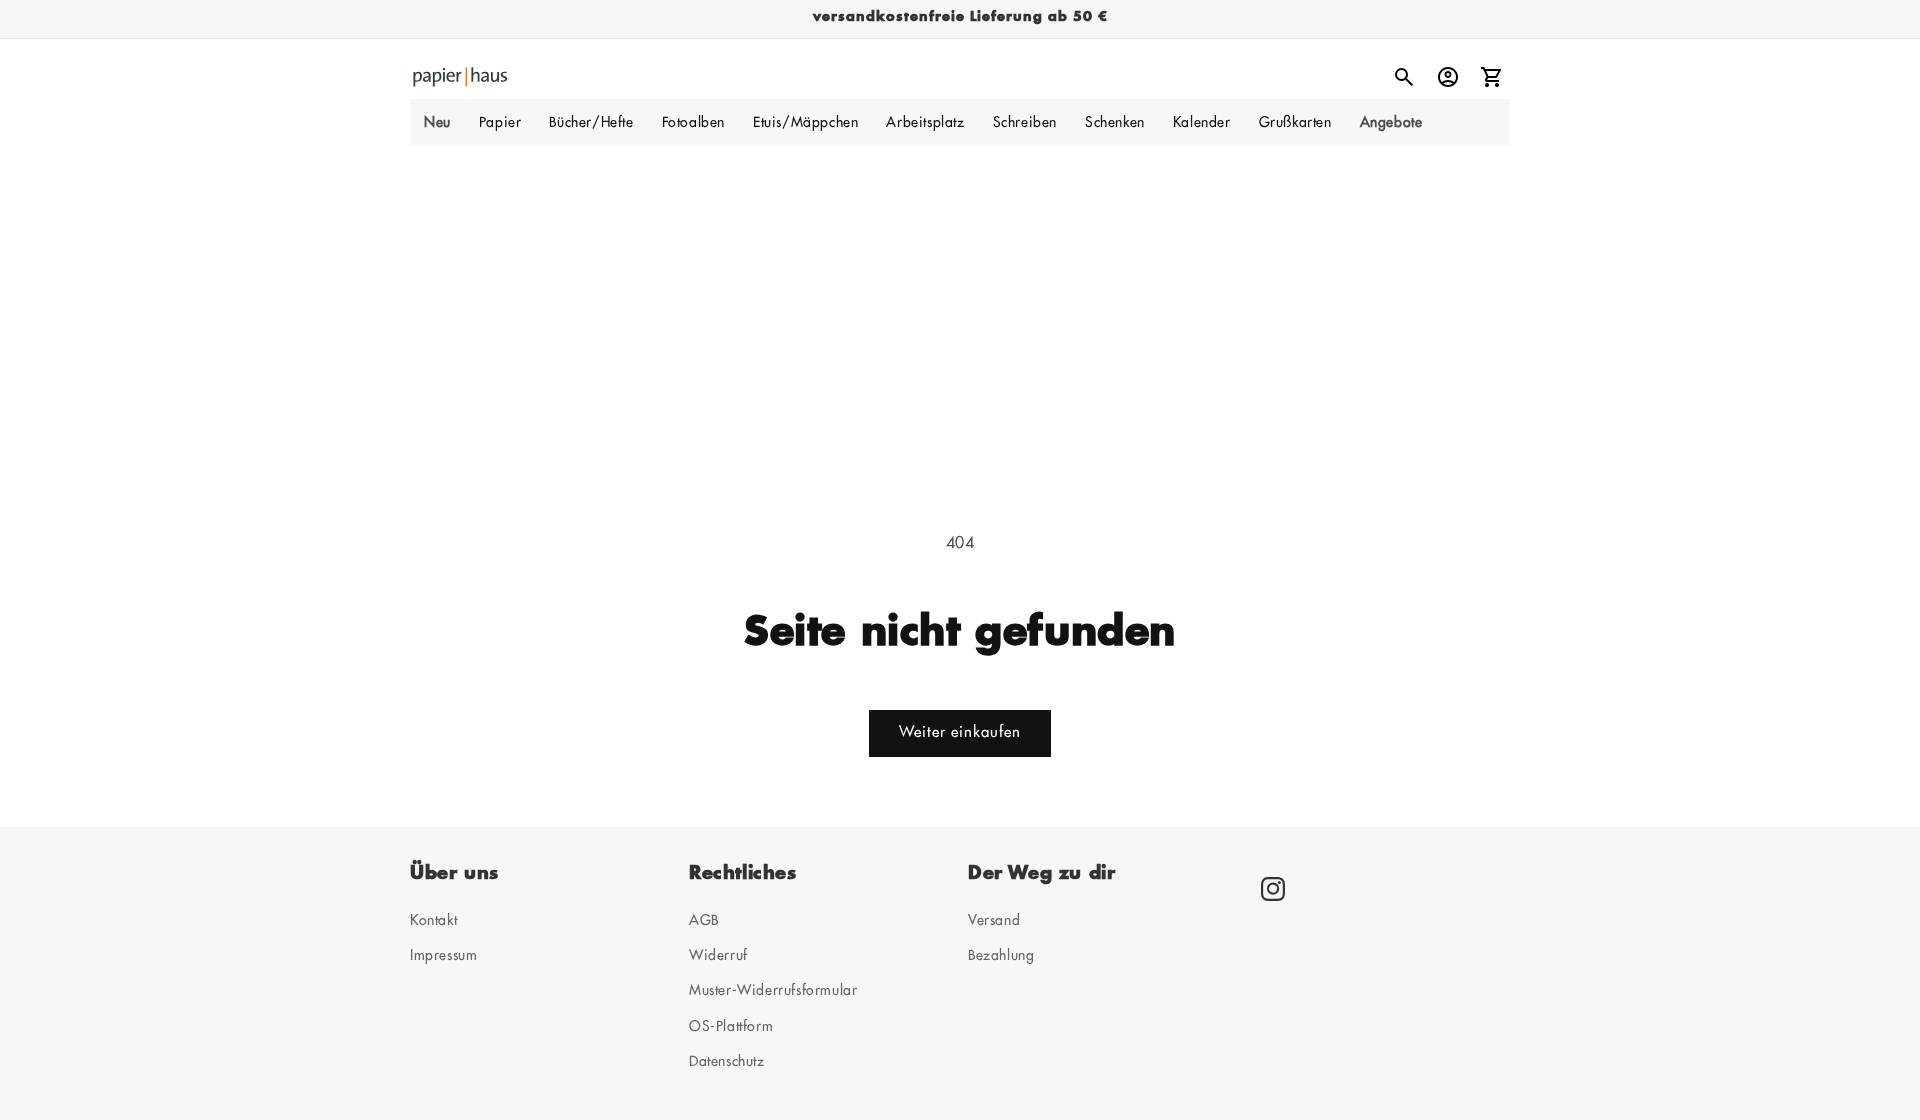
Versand (994, 920)
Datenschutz (727, 1061)
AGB (704, 920)
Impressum (443, 955)
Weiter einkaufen (960, 732)
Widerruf (718, 955)
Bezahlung (1001, 955)
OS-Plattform (731, 1026)
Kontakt (433, 920)
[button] (500, 122)
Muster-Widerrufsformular (773, 990)
